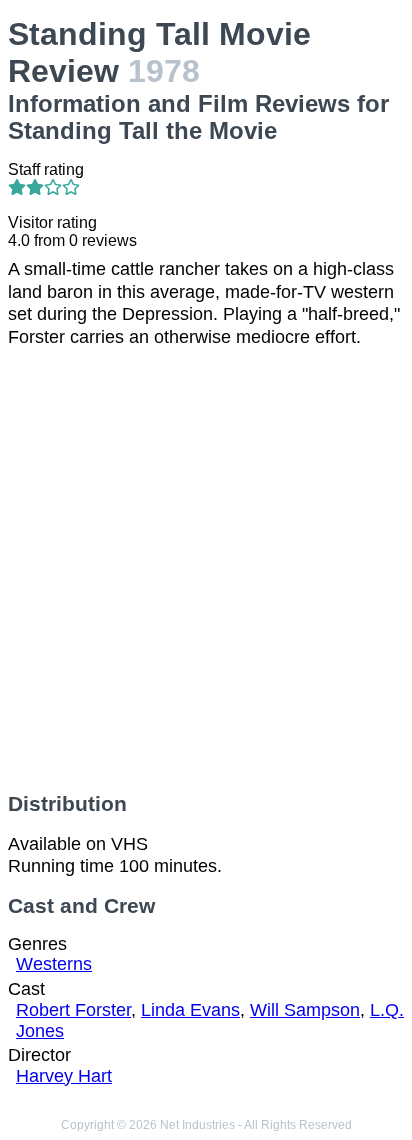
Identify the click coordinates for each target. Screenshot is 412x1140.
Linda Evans (190, 1010)
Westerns (54, 964)
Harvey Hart (64, 1076)
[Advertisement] (206, 570)
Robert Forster (73, 1010)
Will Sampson (305, 1010)
